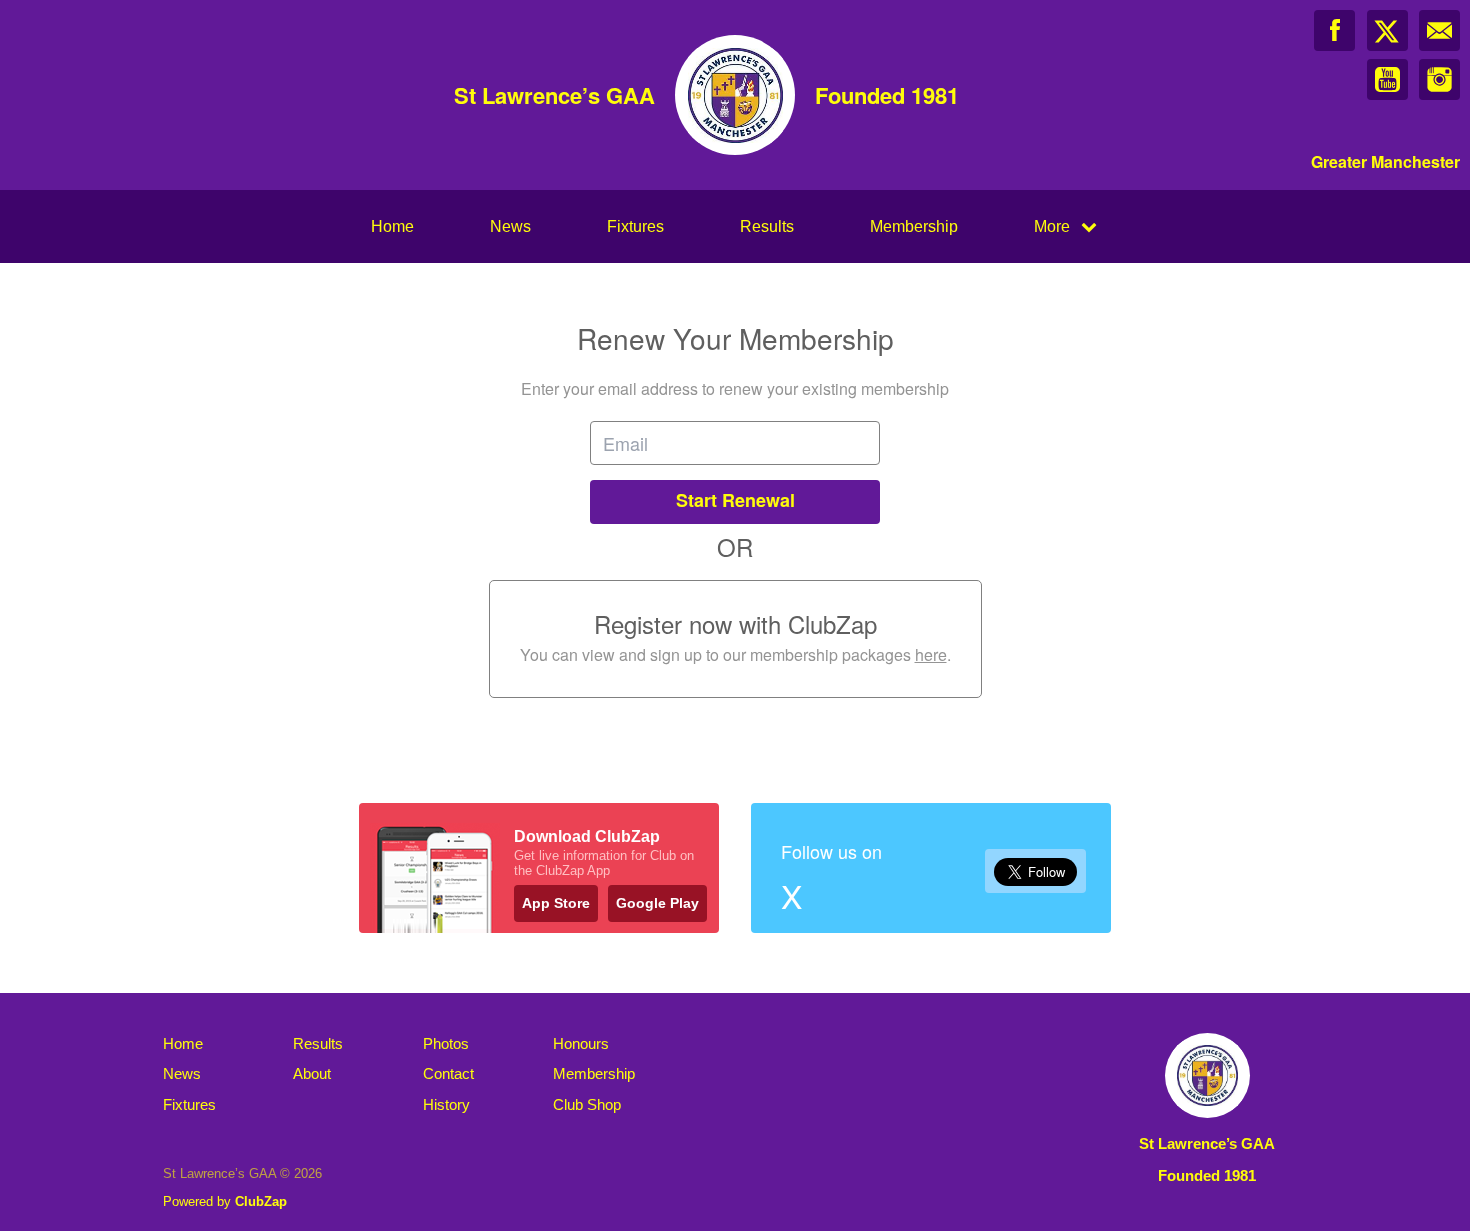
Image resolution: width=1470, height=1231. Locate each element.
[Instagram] (1439, 79)
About (312, 1073)
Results (767, 226)
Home (392, 226)
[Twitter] (1387, 30)
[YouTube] (1387, 79)
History (446, 1104)
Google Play (657, 903)
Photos (446, 1043)
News (510, 226)
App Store (556, 903)
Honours (581, 1043)
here (931, 654)
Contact (448, 1073)
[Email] (1439, 30)
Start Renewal (735, 500)
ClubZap (261, 1201)
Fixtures (635, 226)
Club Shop (587, 1104)
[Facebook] (1334, 30)
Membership (914, 226)
